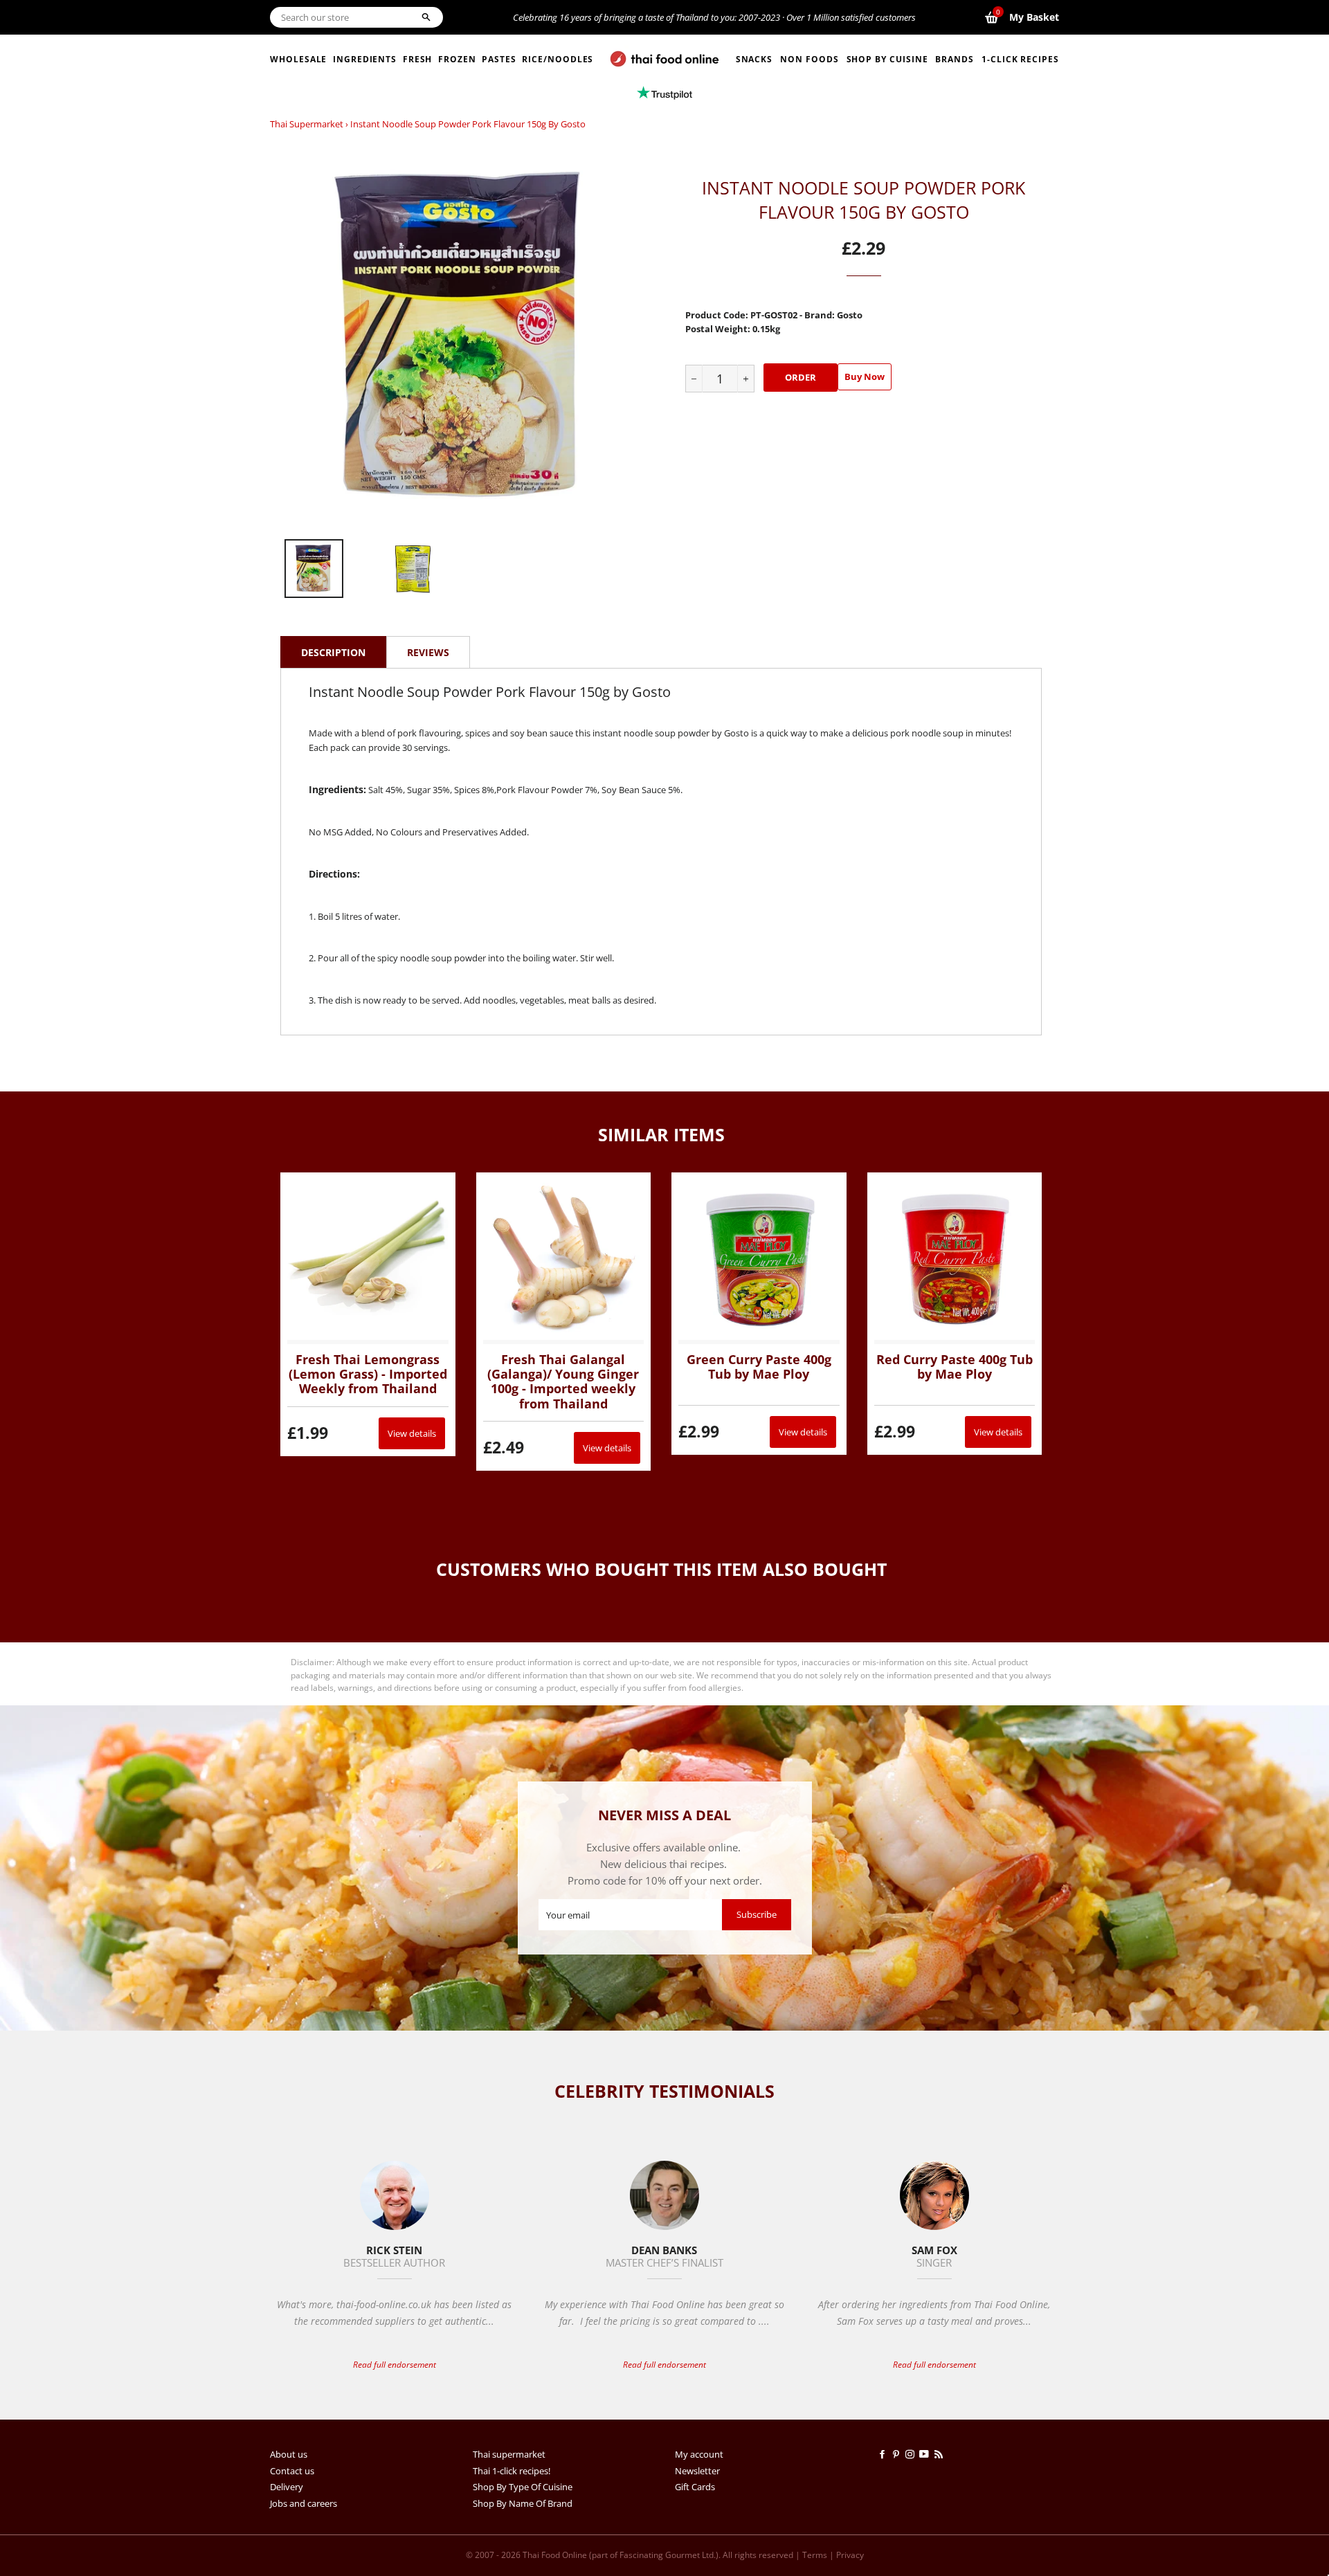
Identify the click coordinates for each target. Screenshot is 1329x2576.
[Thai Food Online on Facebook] (885, 2454)
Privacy (850, 2555)
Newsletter (697, 2471)
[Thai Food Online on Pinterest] (898, 2454)
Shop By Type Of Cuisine (523, 2487)
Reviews (428, 652)
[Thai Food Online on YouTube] (926, 2454)
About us (289, 2454)
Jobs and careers (304, 2503)
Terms (815, 2555)
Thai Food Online (555, 2555)
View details (412, 1433)
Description (333, 652)
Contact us (292, 2471)
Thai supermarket (307, 124)
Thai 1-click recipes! (512, 2471)
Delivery (287, 2487)
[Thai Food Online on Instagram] (912, 2454)
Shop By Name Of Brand (523, 2503)
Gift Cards (695, 2487)
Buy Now (865, 377)
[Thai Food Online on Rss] (940, 2454)
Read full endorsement (395, 2365)
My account (699, 2454)
